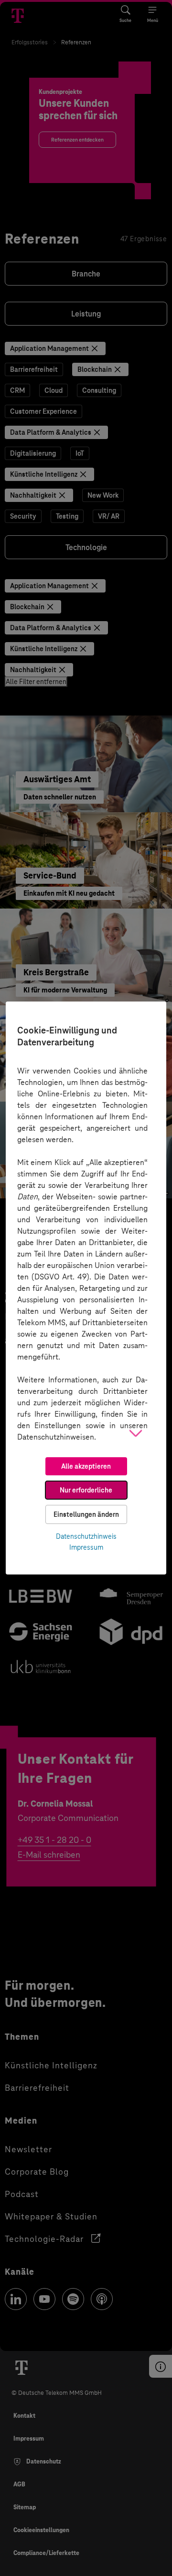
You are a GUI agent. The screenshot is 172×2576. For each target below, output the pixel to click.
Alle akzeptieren (86, 1466)
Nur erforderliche (86, 1490)
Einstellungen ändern (86, 1514)
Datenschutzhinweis (86, 1536)
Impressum (86, 1547)
